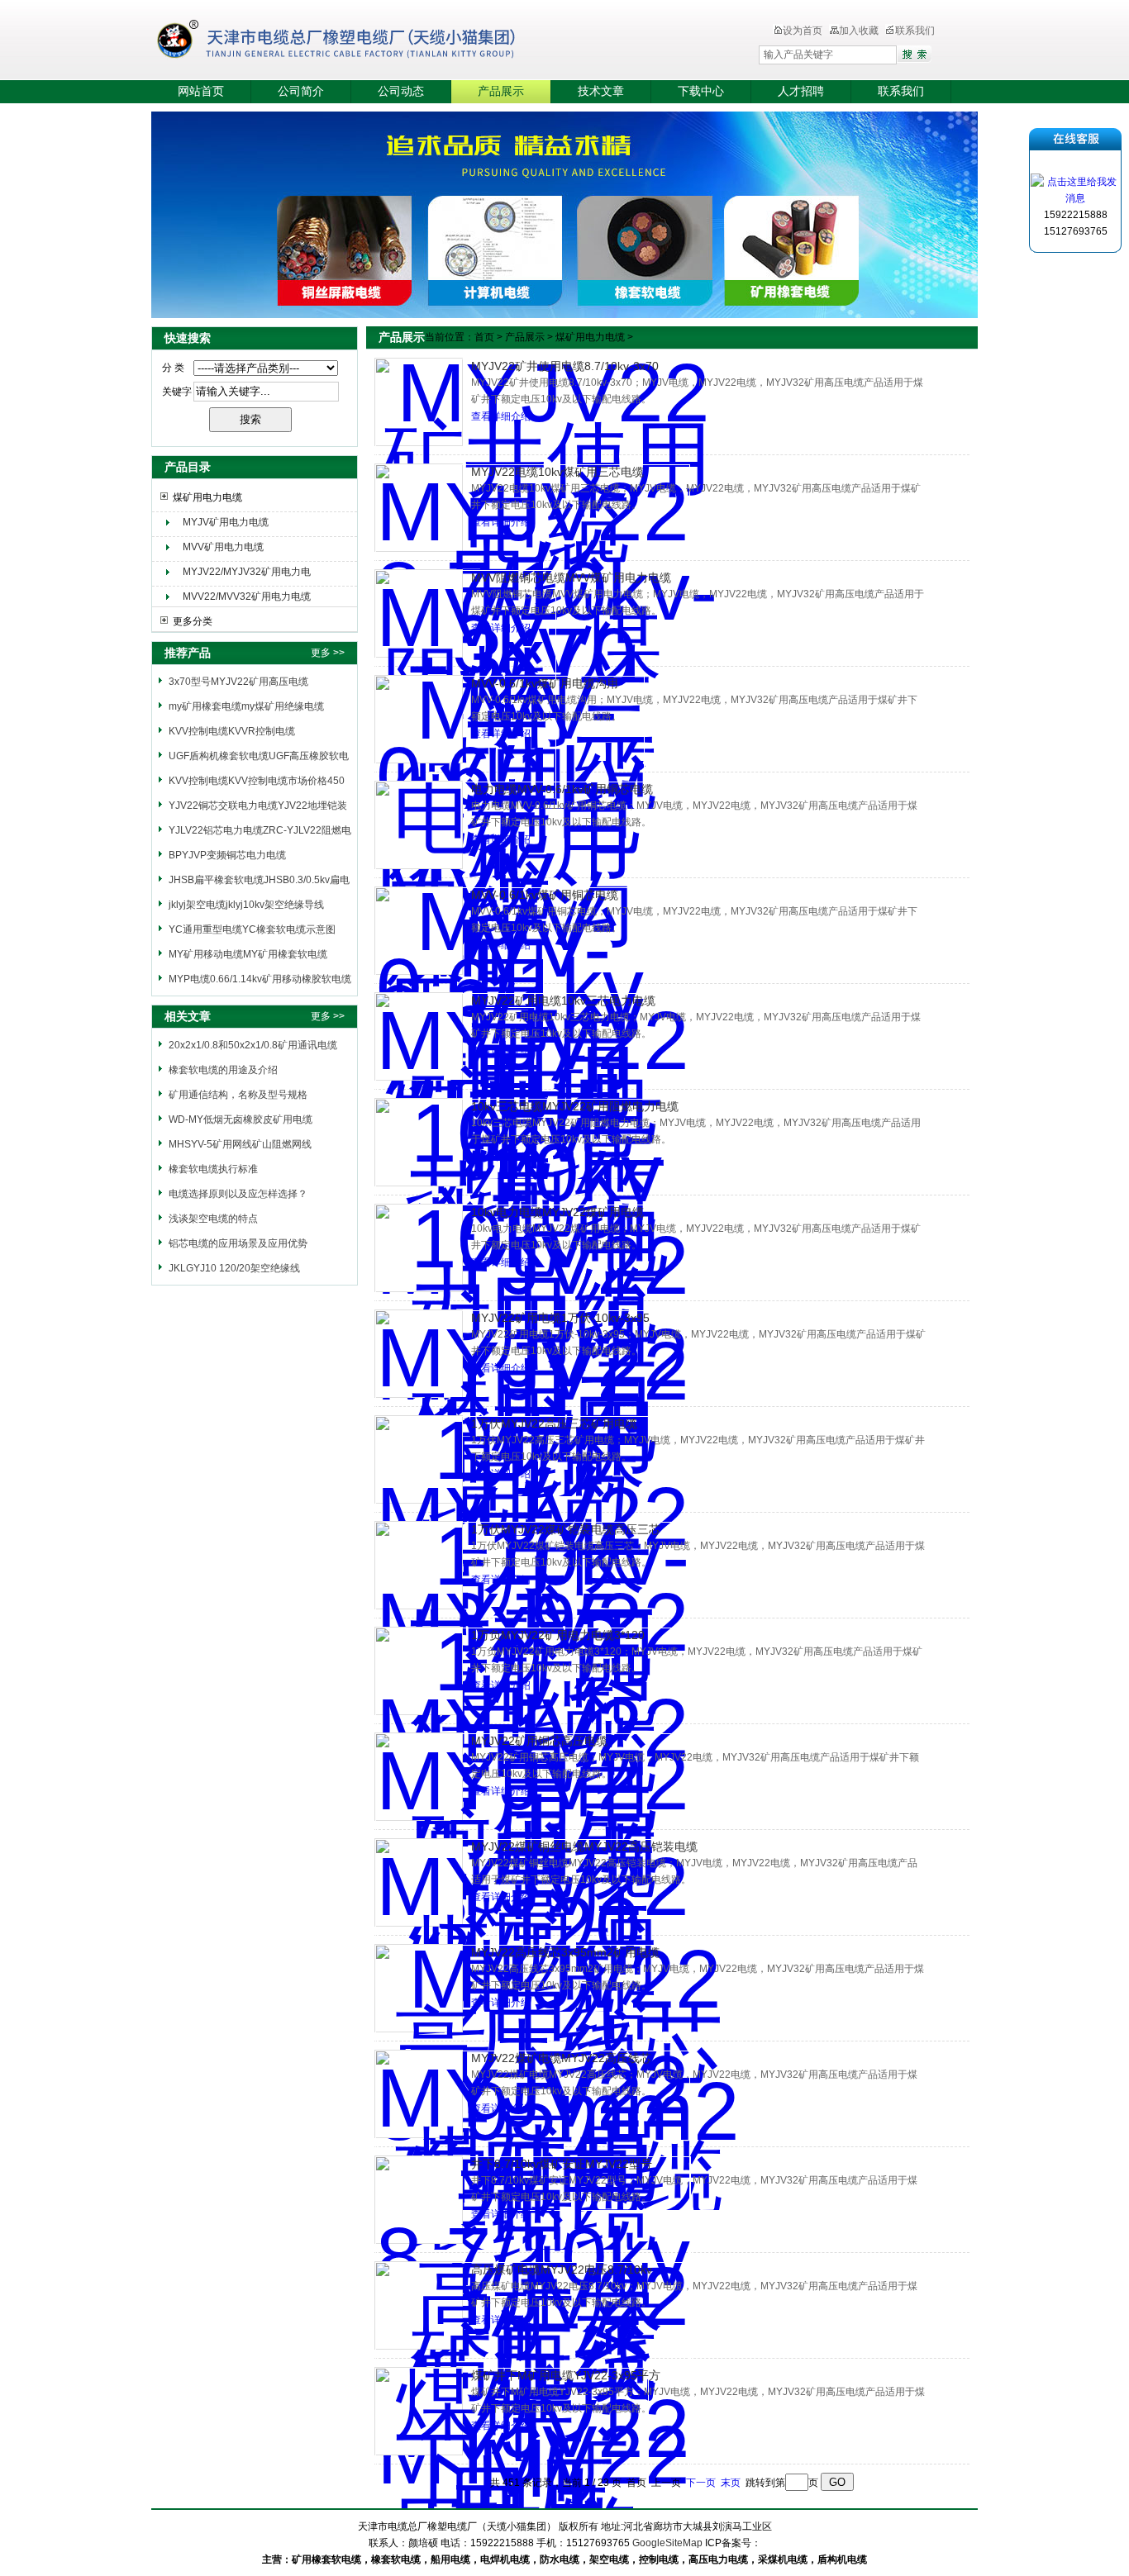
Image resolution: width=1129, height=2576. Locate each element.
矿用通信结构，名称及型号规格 (238, 1095)
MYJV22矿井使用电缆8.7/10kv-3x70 (565, 366)
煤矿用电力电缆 (207, 497)
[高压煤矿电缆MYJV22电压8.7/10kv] (419, 2305)
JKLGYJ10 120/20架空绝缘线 (234, 1268)
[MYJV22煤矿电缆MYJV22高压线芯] (419, 2094)
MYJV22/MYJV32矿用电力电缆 (247, 574)
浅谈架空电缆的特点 (213, 1219)
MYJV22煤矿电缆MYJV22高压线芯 (561, 2058)
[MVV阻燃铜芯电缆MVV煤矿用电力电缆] (419, 613)
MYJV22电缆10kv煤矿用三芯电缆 (557, 472)
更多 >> (328, 653)
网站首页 (201, 91)
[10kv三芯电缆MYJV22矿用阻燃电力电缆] (419, 1142)
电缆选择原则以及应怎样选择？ (238, 1194)
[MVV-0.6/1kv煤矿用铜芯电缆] (419, 931)
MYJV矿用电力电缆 (226, 522)
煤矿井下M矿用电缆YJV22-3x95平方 (566, 2375)
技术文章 (601, 91)
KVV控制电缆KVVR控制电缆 (232, 731)
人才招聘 (801, 91)
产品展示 (501, 91)
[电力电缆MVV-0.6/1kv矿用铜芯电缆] (419, 825)
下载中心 (701, 91)
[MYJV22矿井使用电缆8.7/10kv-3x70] (419, 402)
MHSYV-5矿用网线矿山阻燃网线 (240, 1144)
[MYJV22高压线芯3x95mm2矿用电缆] (419, 1988)
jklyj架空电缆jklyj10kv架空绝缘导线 (246, 905)
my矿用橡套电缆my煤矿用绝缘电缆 (246, 706)
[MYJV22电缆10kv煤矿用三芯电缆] (419, 508)
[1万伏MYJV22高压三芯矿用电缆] (419, 1459)
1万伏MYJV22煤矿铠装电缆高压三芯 (566, 1529)
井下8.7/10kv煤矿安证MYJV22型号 (562, 2164)
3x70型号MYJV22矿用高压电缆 (238, 682)
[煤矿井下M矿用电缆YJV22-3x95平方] (419, 2411)
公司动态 (401, 91)
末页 (731, 2483)
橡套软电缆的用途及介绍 (223, 1070)
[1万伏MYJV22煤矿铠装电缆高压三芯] (419, 1565)
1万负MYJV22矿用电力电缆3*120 (558, 1635)
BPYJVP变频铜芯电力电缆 (227, 855)
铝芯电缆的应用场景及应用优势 (238, 1243)
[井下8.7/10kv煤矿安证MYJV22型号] (419, 2200)
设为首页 (803, 31)
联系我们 (915, 31)
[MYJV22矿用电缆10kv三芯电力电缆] (419, 1036)
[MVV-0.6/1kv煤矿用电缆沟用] (419, 719)
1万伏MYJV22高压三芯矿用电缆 (554, 1423)
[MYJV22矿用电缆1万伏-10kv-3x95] (419, 1354)
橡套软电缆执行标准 (213, 1169)
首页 (484, 337)
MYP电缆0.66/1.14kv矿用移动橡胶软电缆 (260, 979)
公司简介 (301, 91)
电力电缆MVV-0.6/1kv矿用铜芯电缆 (562, 789)
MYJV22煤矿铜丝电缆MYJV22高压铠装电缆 (584, 1846)
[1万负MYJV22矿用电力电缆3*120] (419, 1671)
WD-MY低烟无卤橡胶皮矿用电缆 (241, 1119)
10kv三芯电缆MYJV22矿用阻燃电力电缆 (575, 1106)
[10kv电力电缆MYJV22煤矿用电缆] (419, 1248)
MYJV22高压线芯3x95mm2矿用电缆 (565, 1952)
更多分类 (193, 621)
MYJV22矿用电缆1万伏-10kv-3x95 (560, 1318)
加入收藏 (859, 31)
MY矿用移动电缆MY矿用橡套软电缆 (248, 954)
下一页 (701, 2483)
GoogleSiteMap (667, 2543)
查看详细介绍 (501, 416)
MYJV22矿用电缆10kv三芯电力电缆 (563, 1000)
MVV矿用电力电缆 (223, 547)
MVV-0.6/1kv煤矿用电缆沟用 (545, 683)
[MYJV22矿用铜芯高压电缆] (419, 1777)
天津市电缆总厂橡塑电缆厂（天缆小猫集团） (361, 41)
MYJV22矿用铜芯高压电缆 (539, 1741)
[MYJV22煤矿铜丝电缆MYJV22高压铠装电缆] (419, 1882)
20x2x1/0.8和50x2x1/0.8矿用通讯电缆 (253, 1045)
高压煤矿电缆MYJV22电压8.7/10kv (562, 2269)
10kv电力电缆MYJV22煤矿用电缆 (557, 1212)
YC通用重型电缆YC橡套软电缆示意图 (252, 929)
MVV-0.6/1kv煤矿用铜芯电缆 (545, 895)
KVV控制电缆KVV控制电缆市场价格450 (257, 781)
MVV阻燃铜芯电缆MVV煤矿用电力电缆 (571, 577)
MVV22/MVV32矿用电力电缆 (247, 596)
